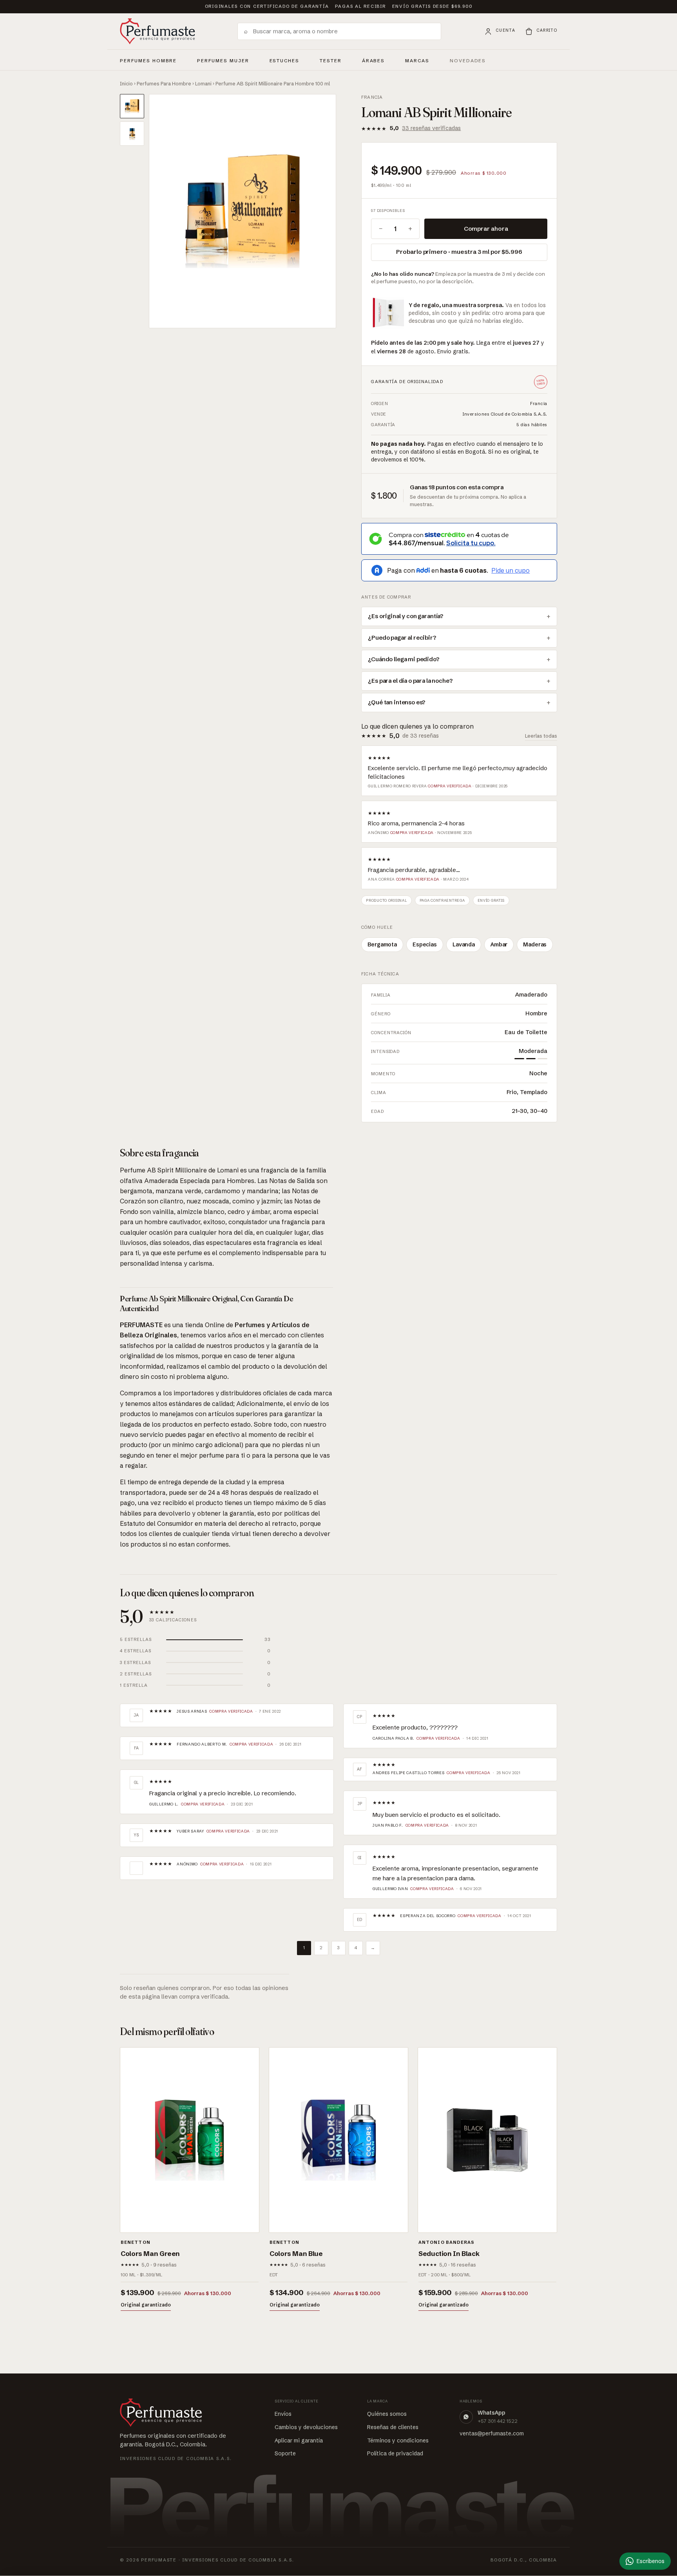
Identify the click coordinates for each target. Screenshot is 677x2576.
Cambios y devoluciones (306, 2427)
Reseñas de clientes (393, 2427)
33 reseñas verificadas (431, 128)
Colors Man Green (150, 2253)
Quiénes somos (387, 2414)
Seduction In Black (449, 2253)
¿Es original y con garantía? (406, 616)
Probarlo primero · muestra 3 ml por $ (459, 252)
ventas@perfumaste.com (492, 2433)
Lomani (203, 83)
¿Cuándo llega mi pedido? (404, 659)
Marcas (417, 61)
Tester (331, 60)
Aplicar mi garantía (299, 2440)
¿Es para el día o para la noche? (410, 681)
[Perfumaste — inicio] (157, 31)
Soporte (285, 2453)
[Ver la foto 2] (132, 134)
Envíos (283, 2414)
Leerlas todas (541, 736)
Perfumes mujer (223, 60)
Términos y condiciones (398, 2440)
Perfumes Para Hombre (164, 83)
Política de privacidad (395, 2453)
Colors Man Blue (296, 2253)
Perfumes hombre (148, 60)
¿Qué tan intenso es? (397, 702)
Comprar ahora (486, 229)
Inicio (126, 83)
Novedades (468, 61)
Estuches (285, 61)
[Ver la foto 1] (132, 106)
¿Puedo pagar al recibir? (402, 638)
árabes (374, 60)
